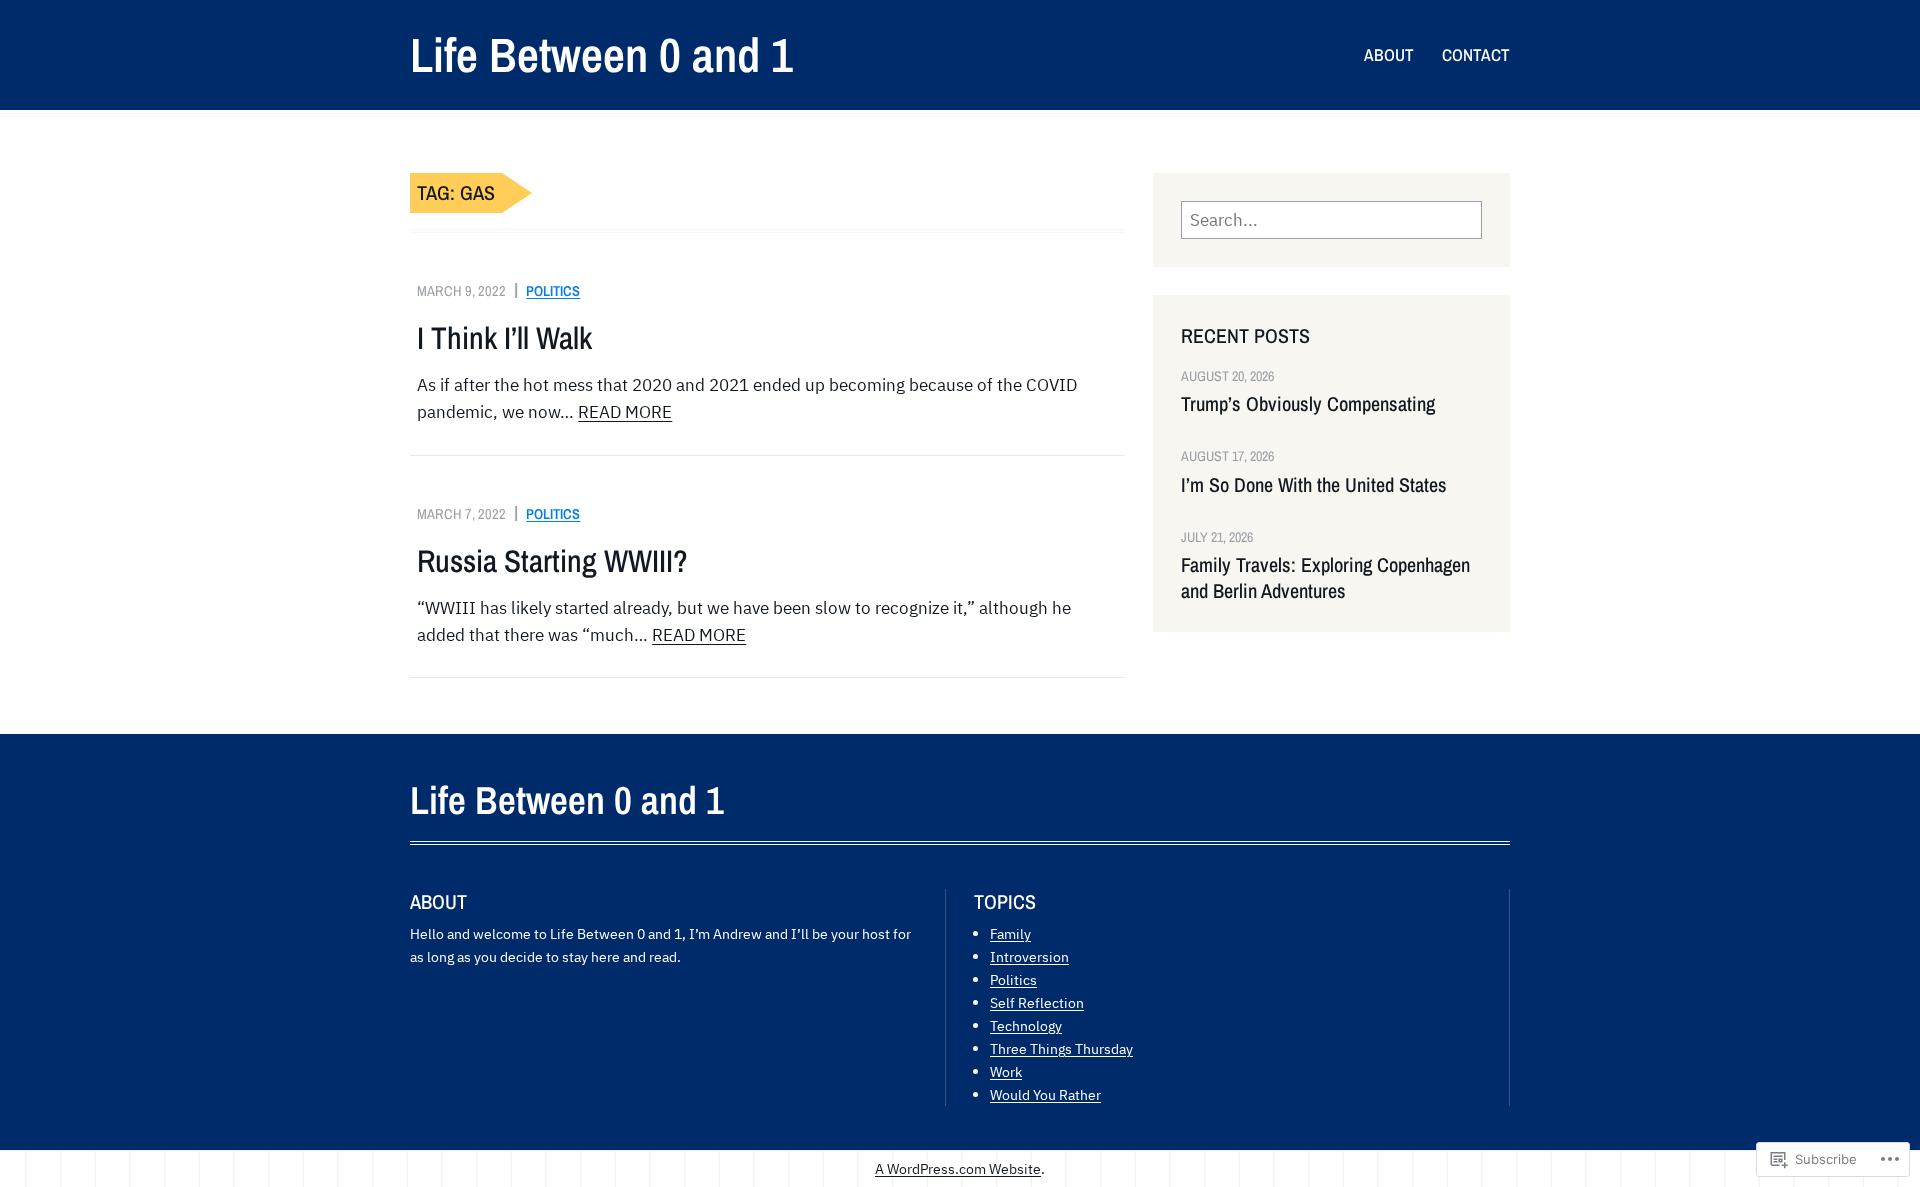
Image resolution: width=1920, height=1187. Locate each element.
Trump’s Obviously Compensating (1308, 404)
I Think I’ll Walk (504, 338)
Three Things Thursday (1061, 1048)
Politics (553, 290)
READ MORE (625, 412)
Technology (1026, 1025)
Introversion (1029, 956)
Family (1010, 933)
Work (1006, 1071)
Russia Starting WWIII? (552, 561)
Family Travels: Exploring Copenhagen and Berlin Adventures (1325, 578)
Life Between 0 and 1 (601, 54)
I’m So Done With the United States (1314, 485)
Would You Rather (1045, 1094)
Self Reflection (1037, 1002)
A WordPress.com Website (958, 1168)
